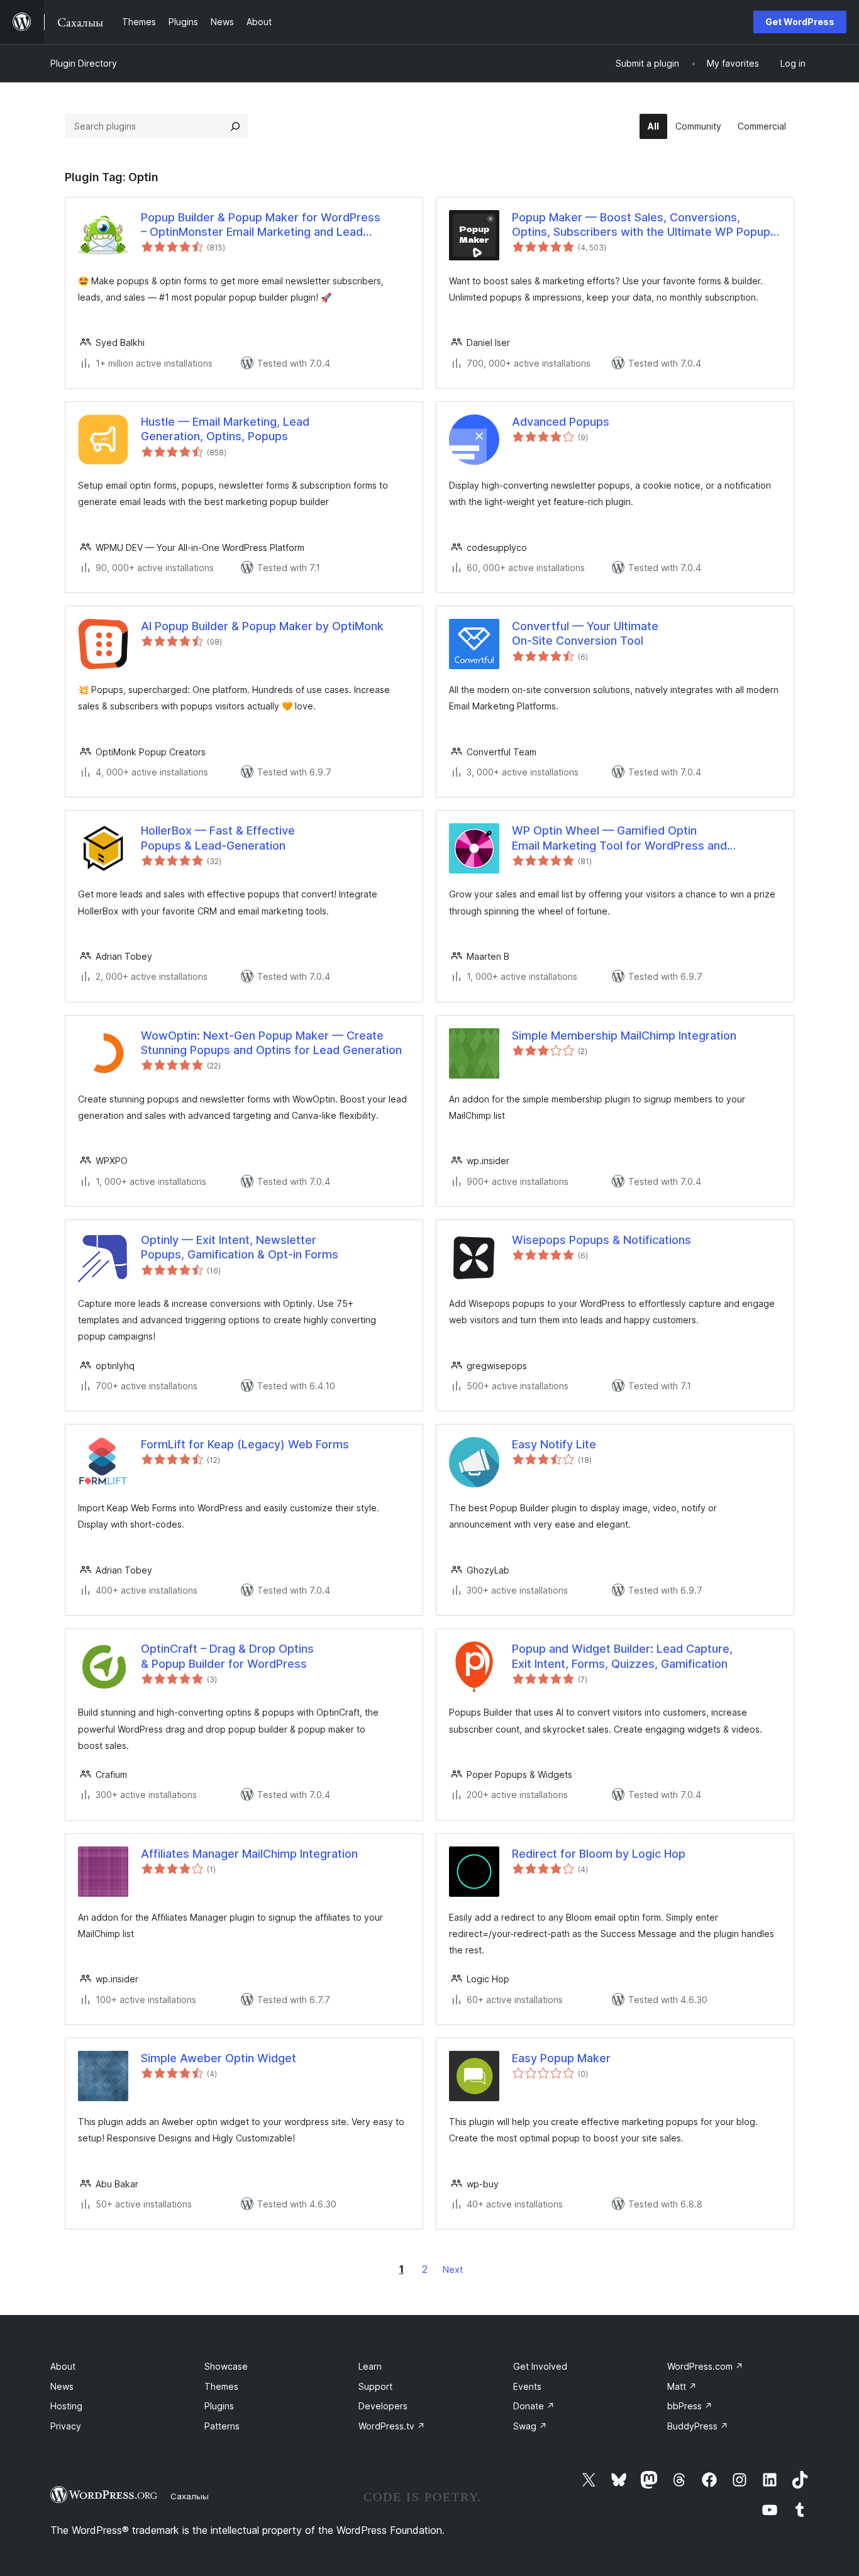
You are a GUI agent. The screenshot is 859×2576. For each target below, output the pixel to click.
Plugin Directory (84, 63)
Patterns (222, 2426)
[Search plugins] (235, 126)
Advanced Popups (561, 422)
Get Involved (540, 2366)
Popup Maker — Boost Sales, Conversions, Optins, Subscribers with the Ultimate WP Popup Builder (641, 225)
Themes (221, 2386)
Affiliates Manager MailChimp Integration (249, 1854)
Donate (534, 2406)
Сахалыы (190, 2496)
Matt (682, 2386)
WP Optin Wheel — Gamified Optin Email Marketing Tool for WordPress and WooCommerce (619, 838)
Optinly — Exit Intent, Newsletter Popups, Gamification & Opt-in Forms (240, 1247)
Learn (370, 2366)
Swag (530, 2426)
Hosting (66, 2406)
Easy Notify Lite (554, 1444)
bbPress (690, 2406)
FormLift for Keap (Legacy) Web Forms (245, 1444)
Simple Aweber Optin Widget (219, 2058)
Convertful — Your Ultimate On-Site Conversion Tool (585, 633)
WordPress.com (705, 2366)
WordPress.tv (392, 2426)
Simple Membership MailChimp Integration (624, 1035)
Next (453, 2269)
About (63, 2366)
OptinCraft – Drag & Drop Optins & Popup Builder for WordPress (227, 1656)
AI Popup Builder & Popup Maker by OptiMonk (262, 626)
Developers (383, 2406)
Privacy (66, 2426)
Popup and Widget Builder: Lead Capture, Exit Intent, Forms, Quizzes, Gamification (622, 1656)
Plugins (219, 2406)
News (62, 2386)
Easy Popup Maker (561, 2058)
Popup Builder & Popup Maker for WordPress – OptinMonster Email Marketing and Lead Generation (261, 225)
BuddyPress (698, 2426)
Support (375, 2386)
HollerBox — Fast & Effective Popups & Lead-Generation (218, 838)
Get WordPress (800, 22)
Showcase (226, 2366)
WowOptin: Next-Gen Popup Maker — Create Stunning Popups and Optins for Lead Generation (271, 1043)
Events (527, 2386)
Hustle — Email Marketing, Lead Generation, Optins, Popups (225, 429)
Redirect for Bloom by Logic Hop (599, 1854)
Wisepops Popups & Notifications (601, 1240)
